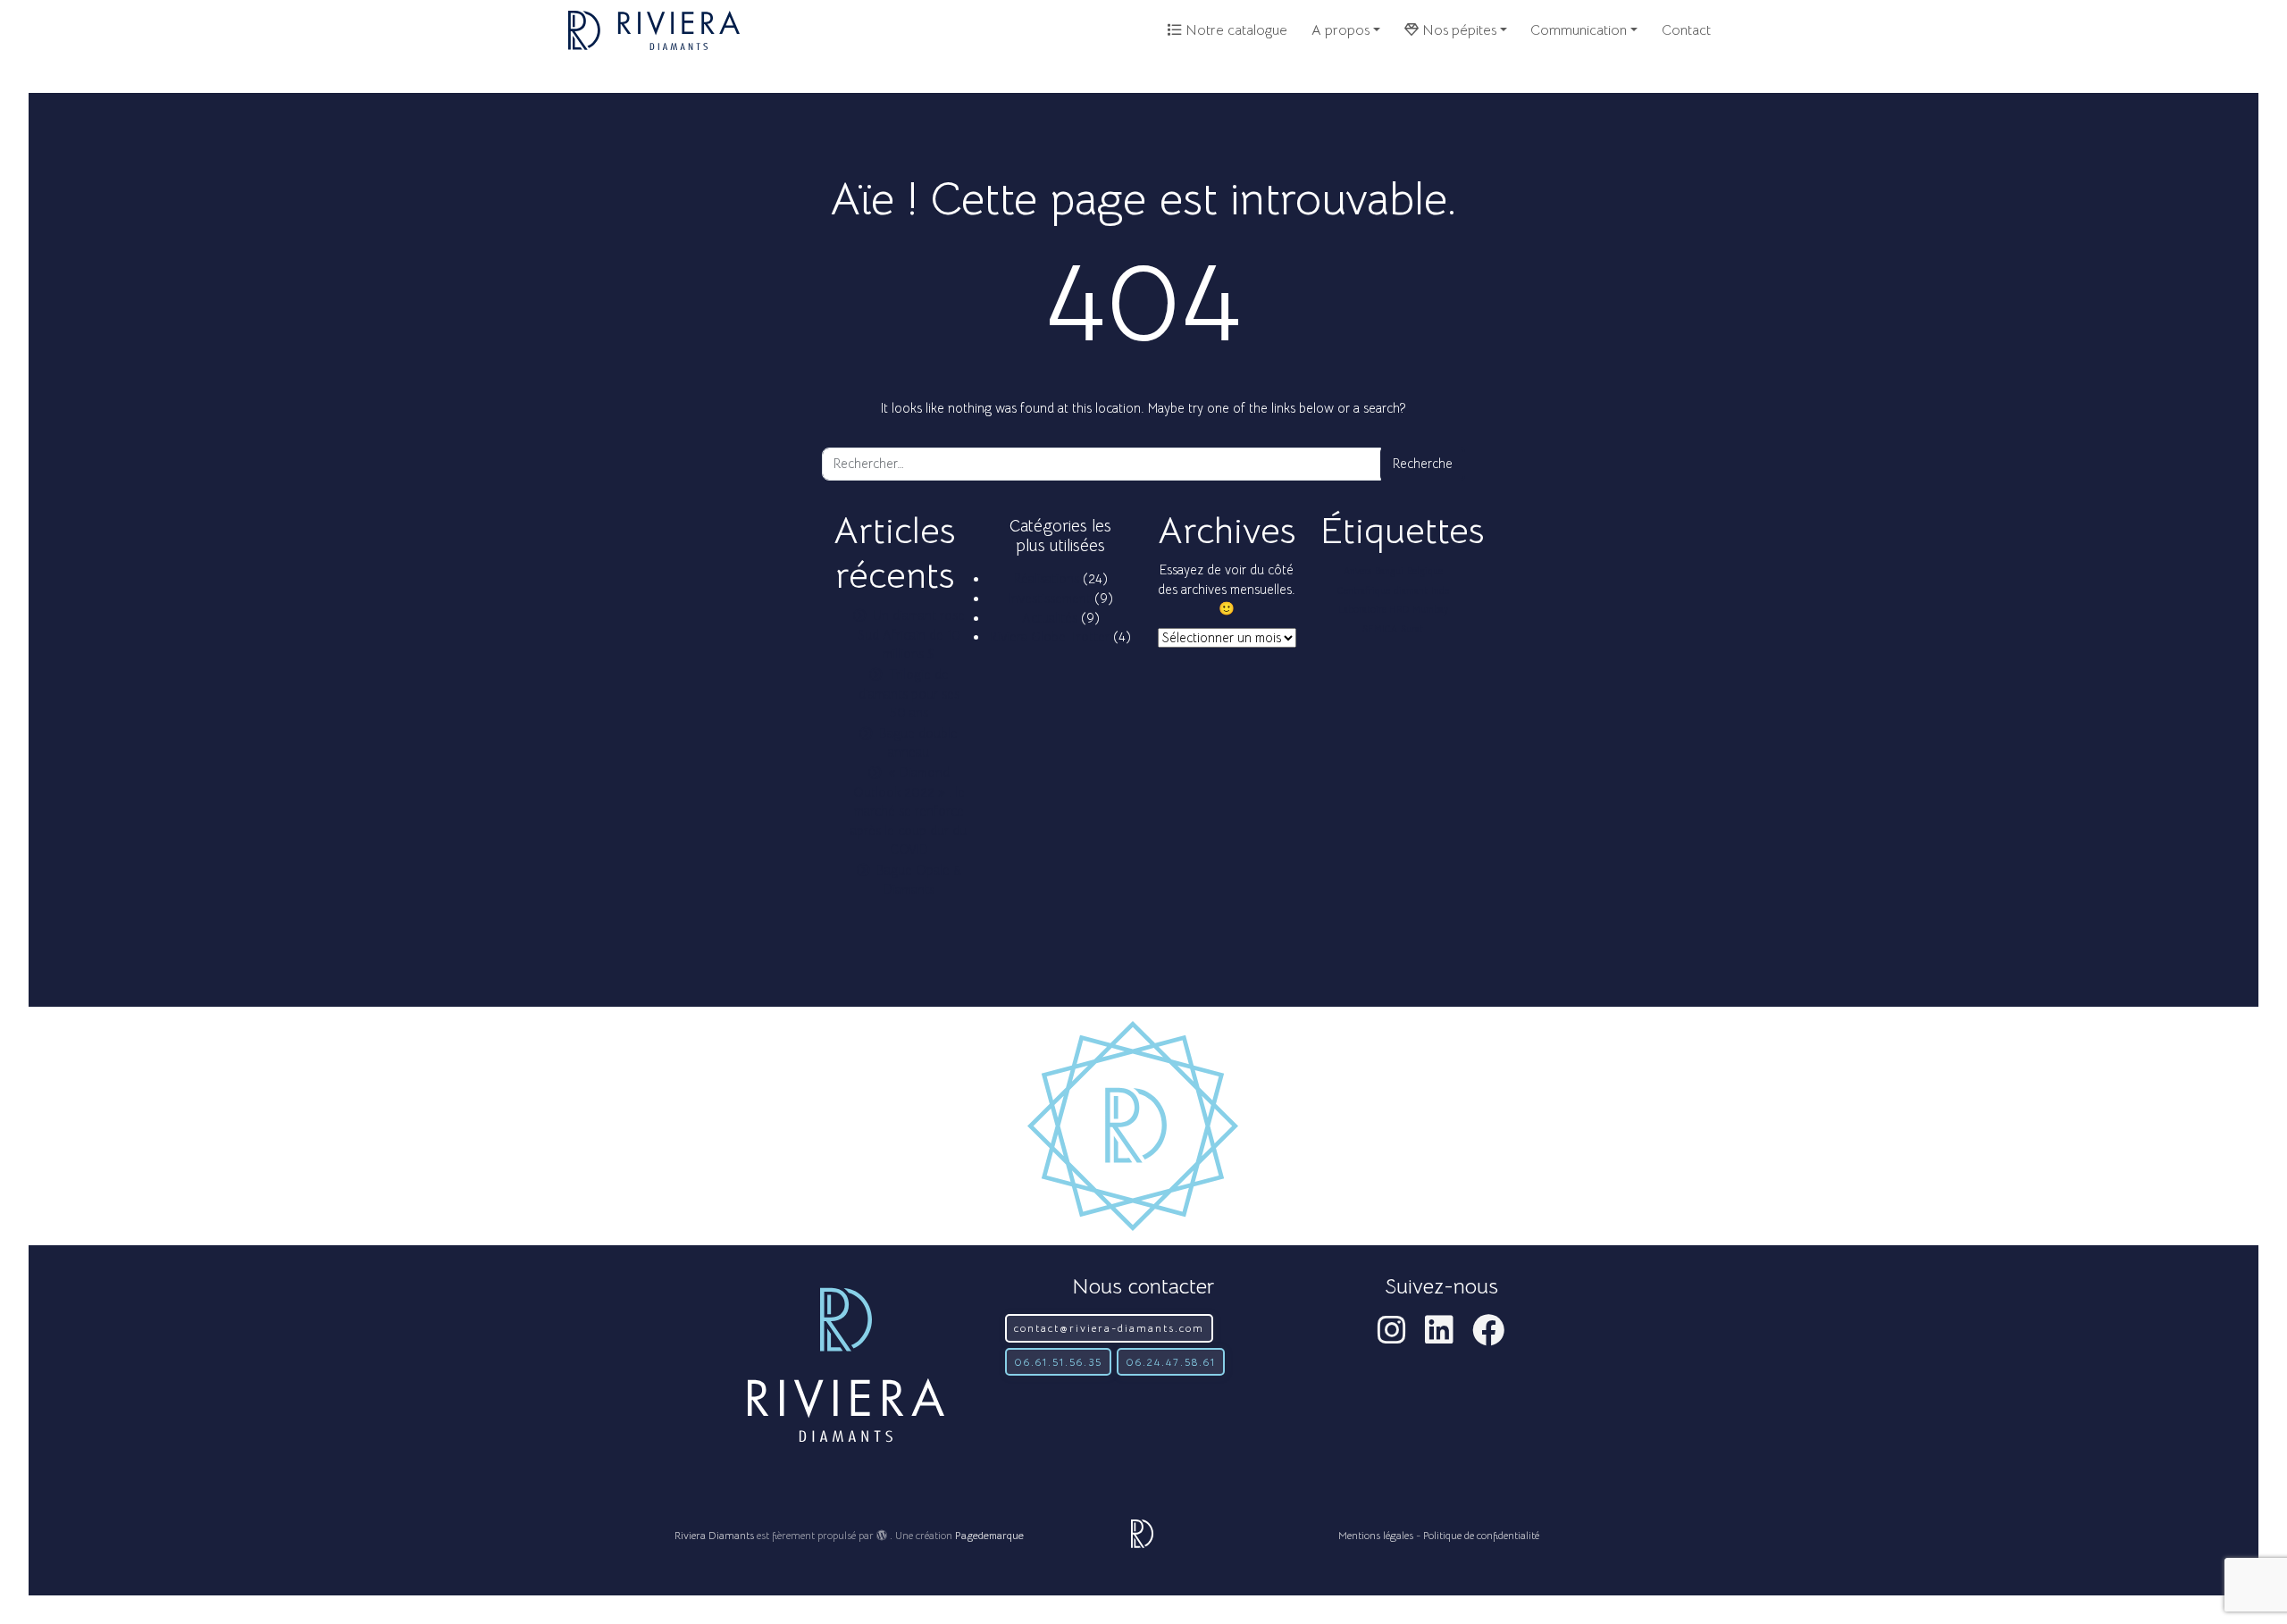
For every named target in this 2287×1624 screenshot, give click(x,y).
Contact (1686, 30)
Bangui (1389, 571)
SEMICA (1380, 629)
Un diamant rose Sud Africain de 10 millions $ (911, 635)
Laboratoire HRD (1374, 610)
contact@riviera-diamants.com (1109, 1328)
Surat (1412, 629)
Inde (1440, 591)
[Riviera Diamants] (654, 30)
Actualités (1050, 618)
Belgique (1425, 571)
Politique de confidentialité (1481, 1535)
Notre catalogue (1235, 30)
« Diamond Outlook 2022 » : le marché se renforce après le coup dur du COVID (909, 811)
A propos (1340, 30)
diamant (1411, 591)
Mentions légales (1376, 1535)
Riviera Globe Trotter (1050, 637)
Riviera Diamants (714, 1535)
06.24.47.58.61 (1171, 1362)
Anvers (1357, 571)
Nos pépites (1458, 30)
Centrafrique (1364, 591)
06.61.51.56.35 (1058, 1362)
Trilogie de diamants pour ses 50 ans (909, 694)
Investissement (1050, 599)
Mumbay (1430, 610)
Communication (1579, 30)
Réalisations (1047, 579)
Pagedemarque (989, 1535)
